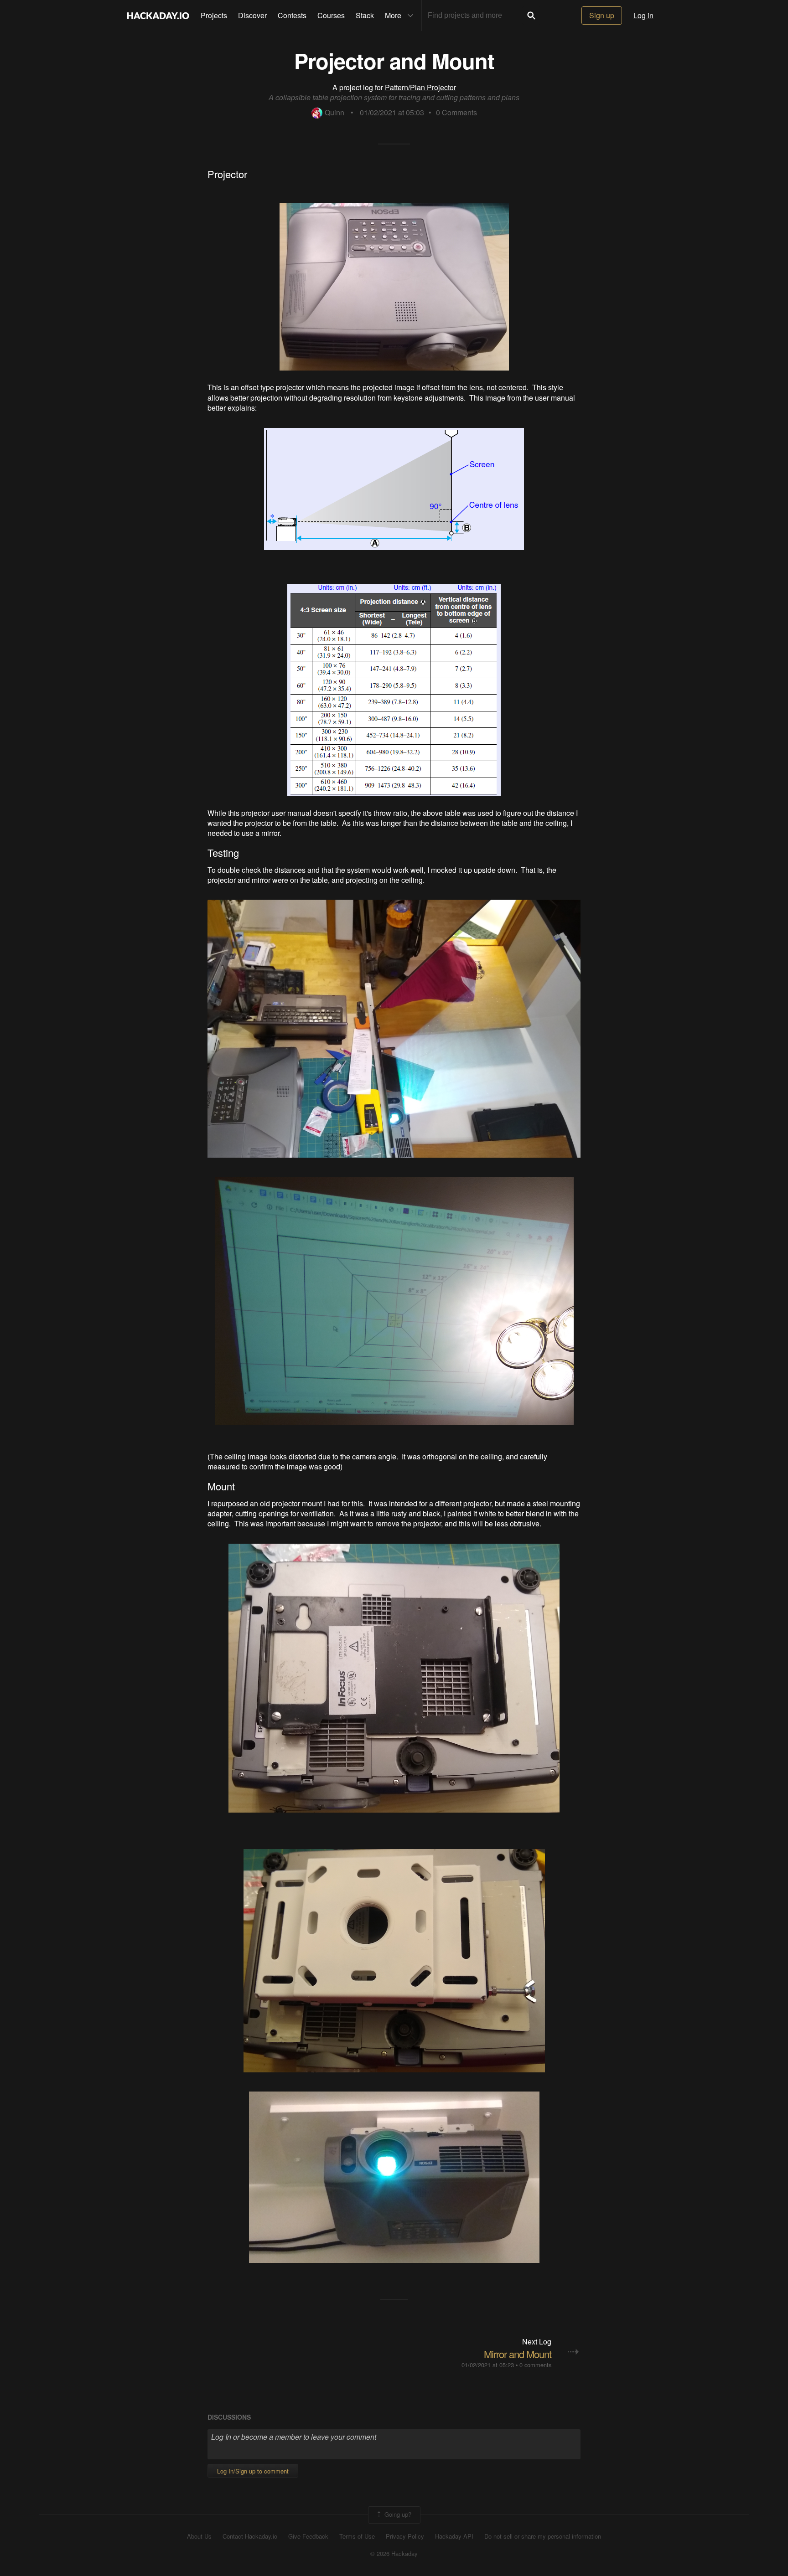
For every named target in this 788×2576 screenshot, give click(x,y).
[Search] (531, 15)
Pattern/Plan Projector (420, 87)
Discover (252, 15)
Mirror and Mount (518, 2354)
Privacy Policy (405, 2536)
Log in (643, 15)
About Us (199, 2536)
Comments (456, 112)
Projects (214, 15)
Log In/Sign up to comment (253, 2471)
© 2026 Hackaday (394, 2554)
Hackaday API (454, 2536)
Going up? (397, 2514)
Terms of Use (357, 2536)
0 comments (535, 2365)
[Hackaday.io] (158, 15)
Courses (331, 15)
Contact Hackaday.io (250, 2536)
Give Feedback (308, 2536)
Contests (292, 15)
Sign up (602, 15)
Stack (365, 15)
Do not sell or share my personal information (543, 2536)
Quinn (334, 112)
